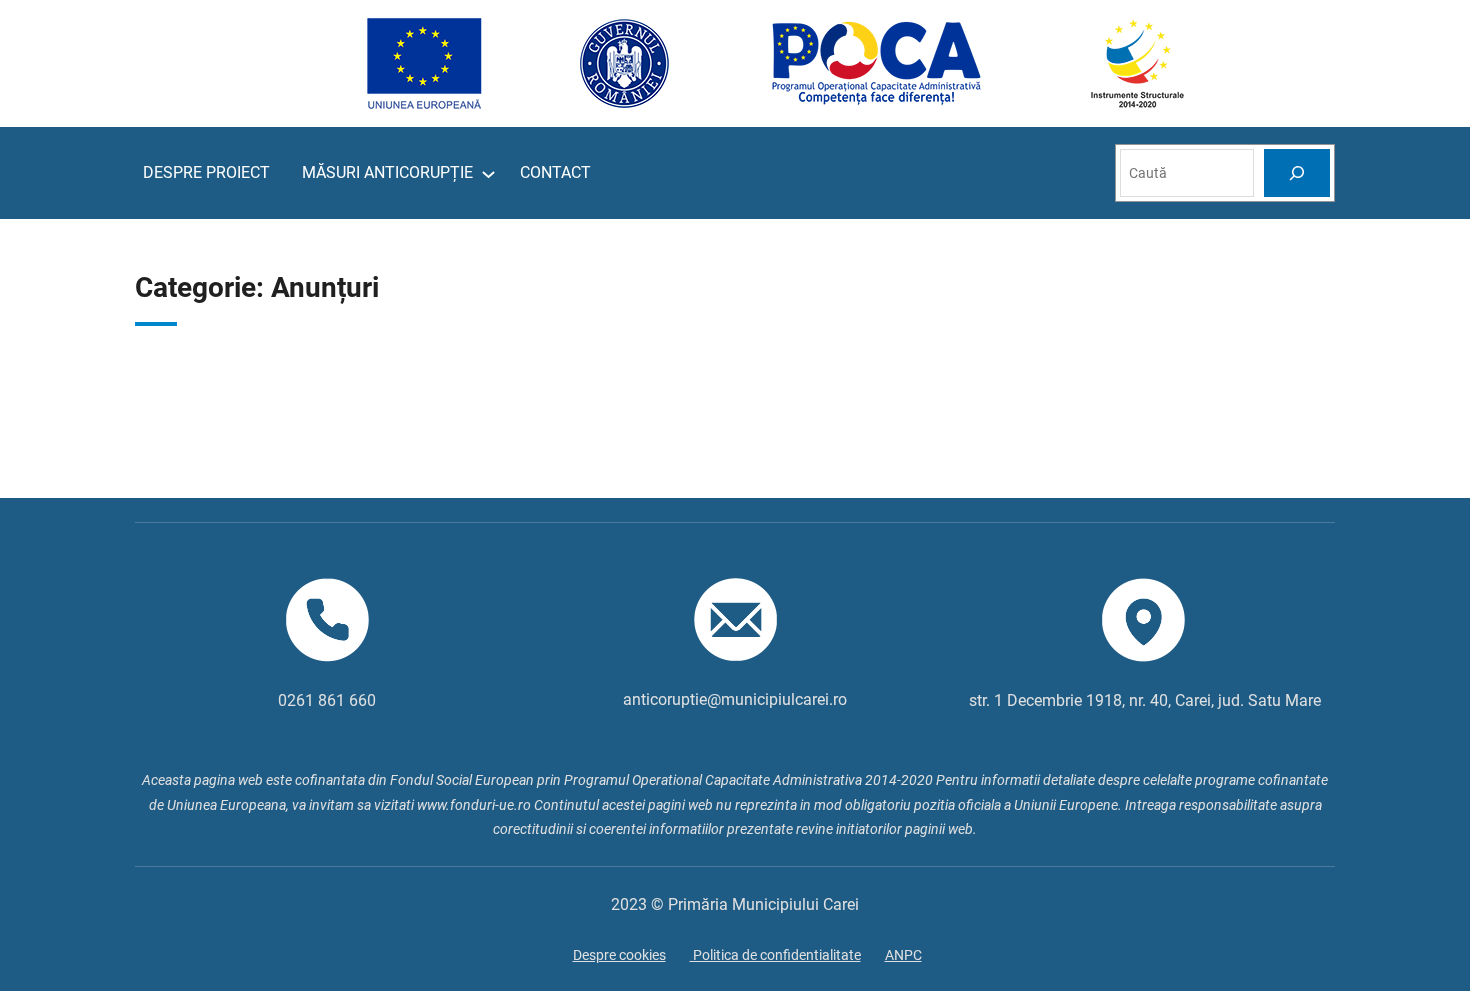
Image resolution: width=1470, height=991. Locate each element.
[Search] (1297, 172)
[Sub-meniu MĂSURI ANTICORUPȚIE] (488, 173)
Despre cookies (619, 955)
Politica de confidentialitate (775, 955)
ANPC (903, 955)
